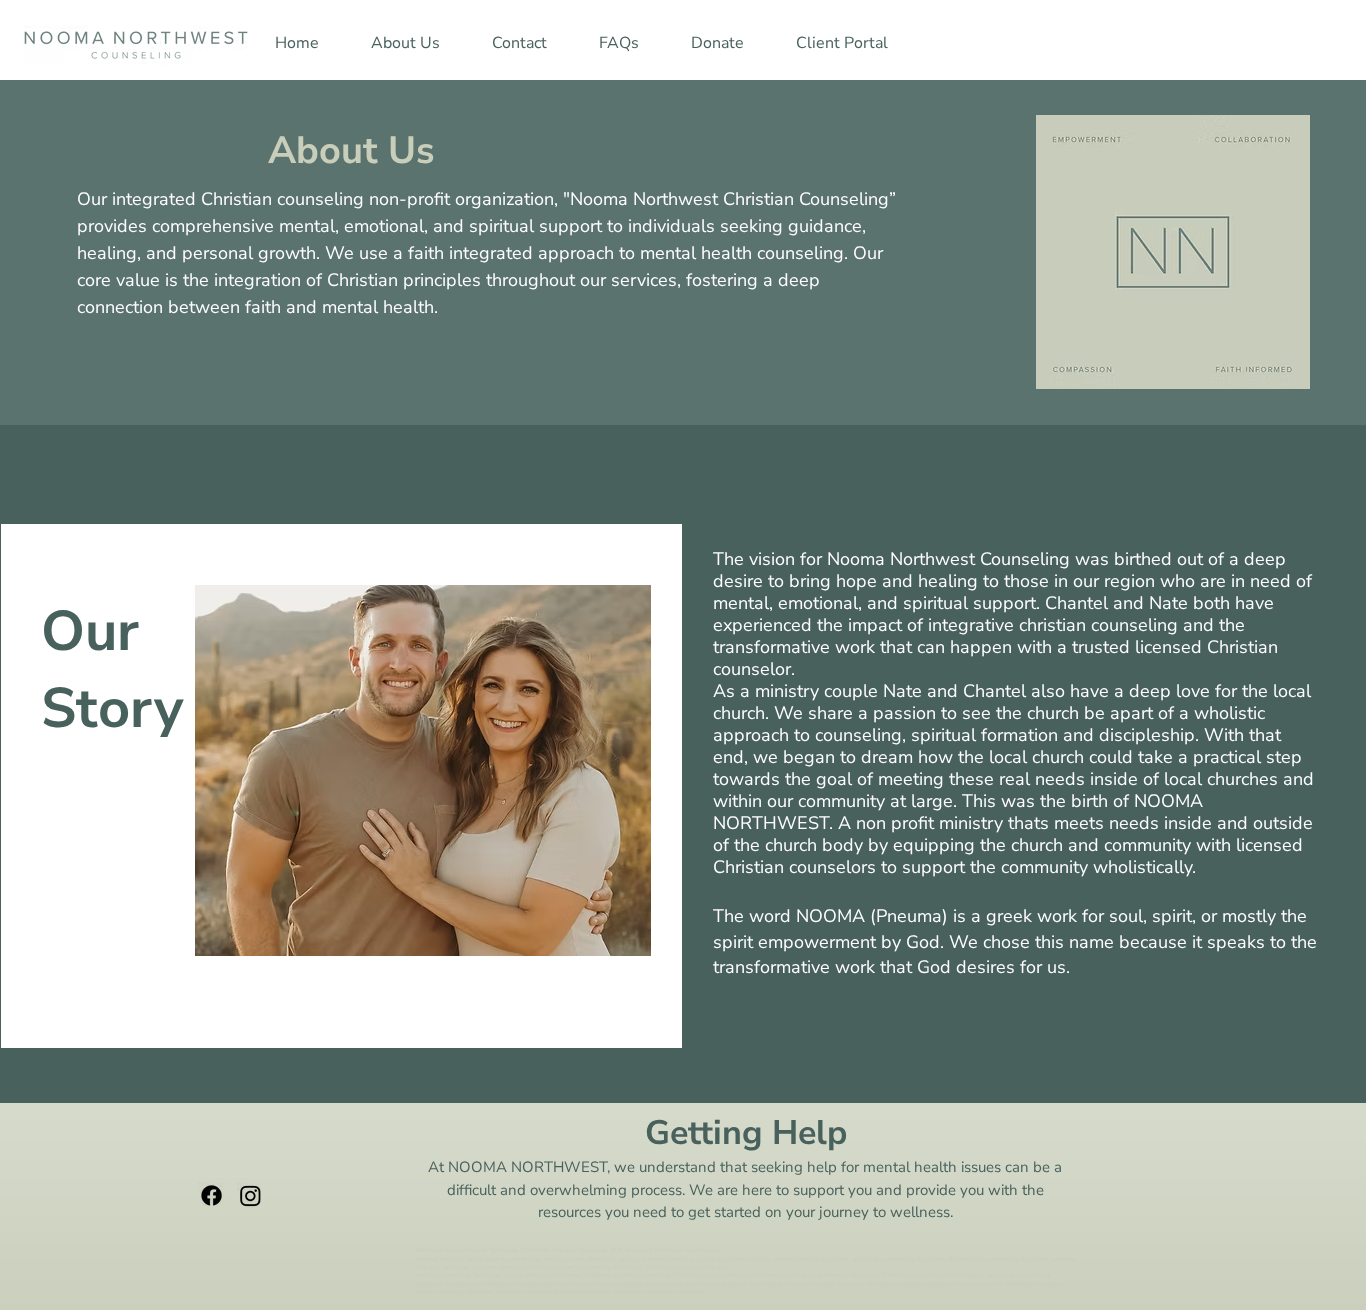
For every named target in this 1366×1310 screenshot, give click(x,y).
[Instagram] (250, 1195)
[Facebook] (211, 1195)
